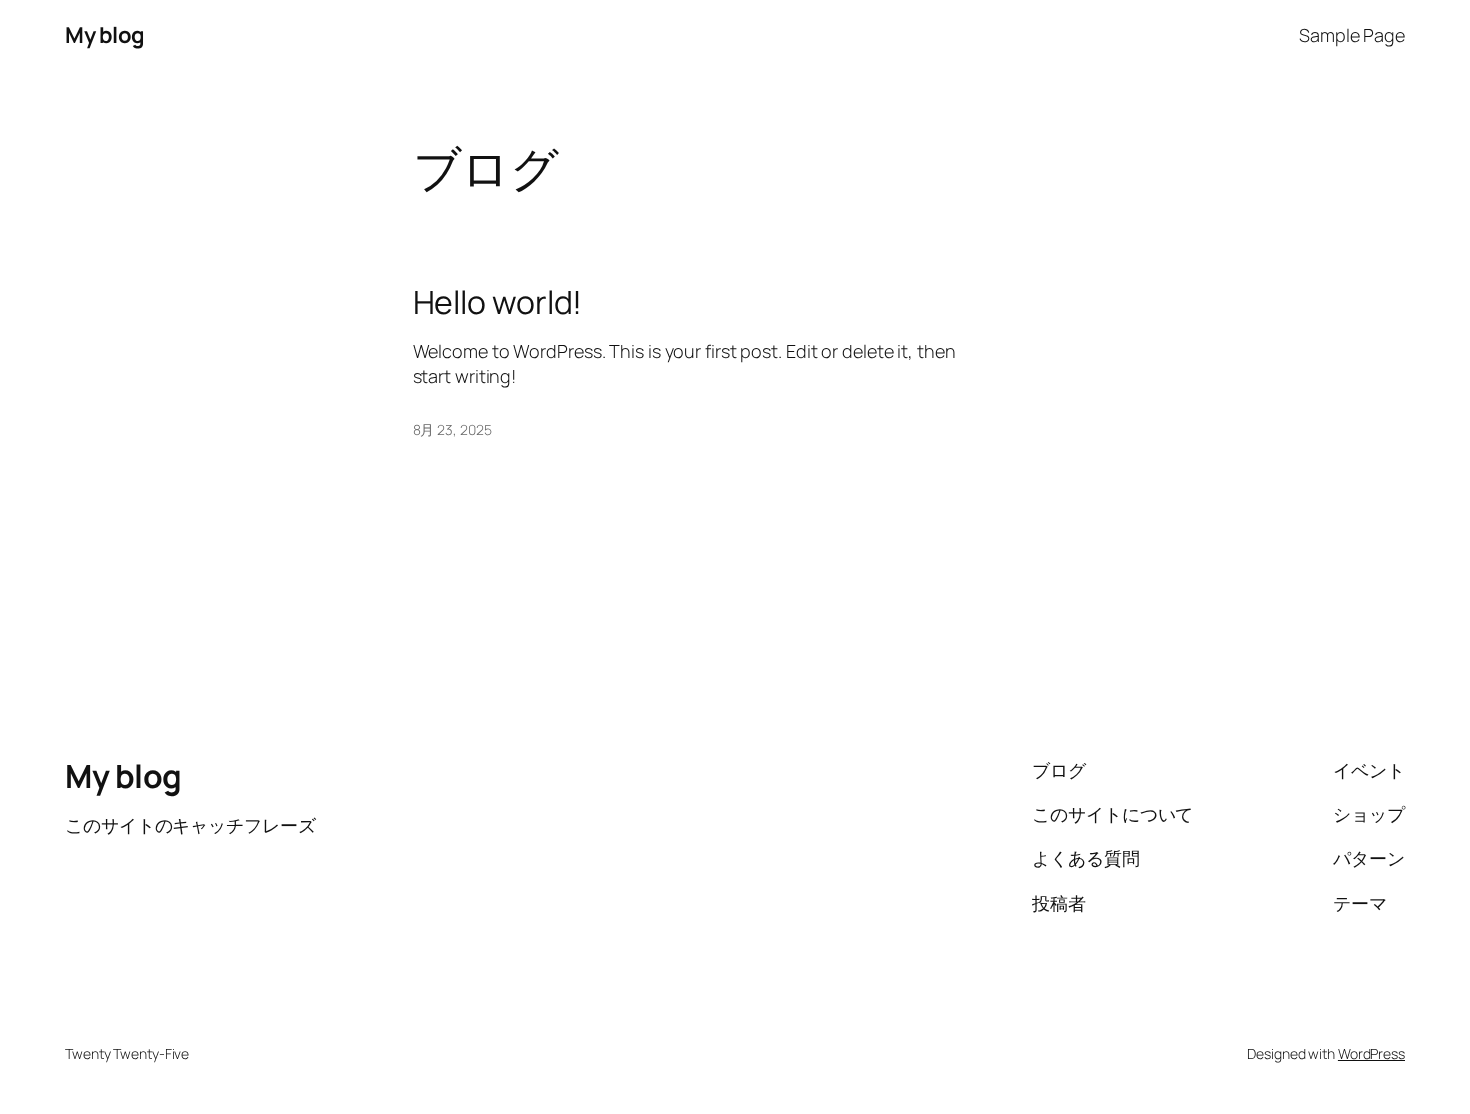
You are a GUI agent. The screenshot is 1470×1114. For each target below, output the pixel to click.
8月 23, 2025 (452, 429)
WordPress (1371, 1053)
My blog (105, 35)
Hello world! (498, 302)
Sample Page (1352, 35)
